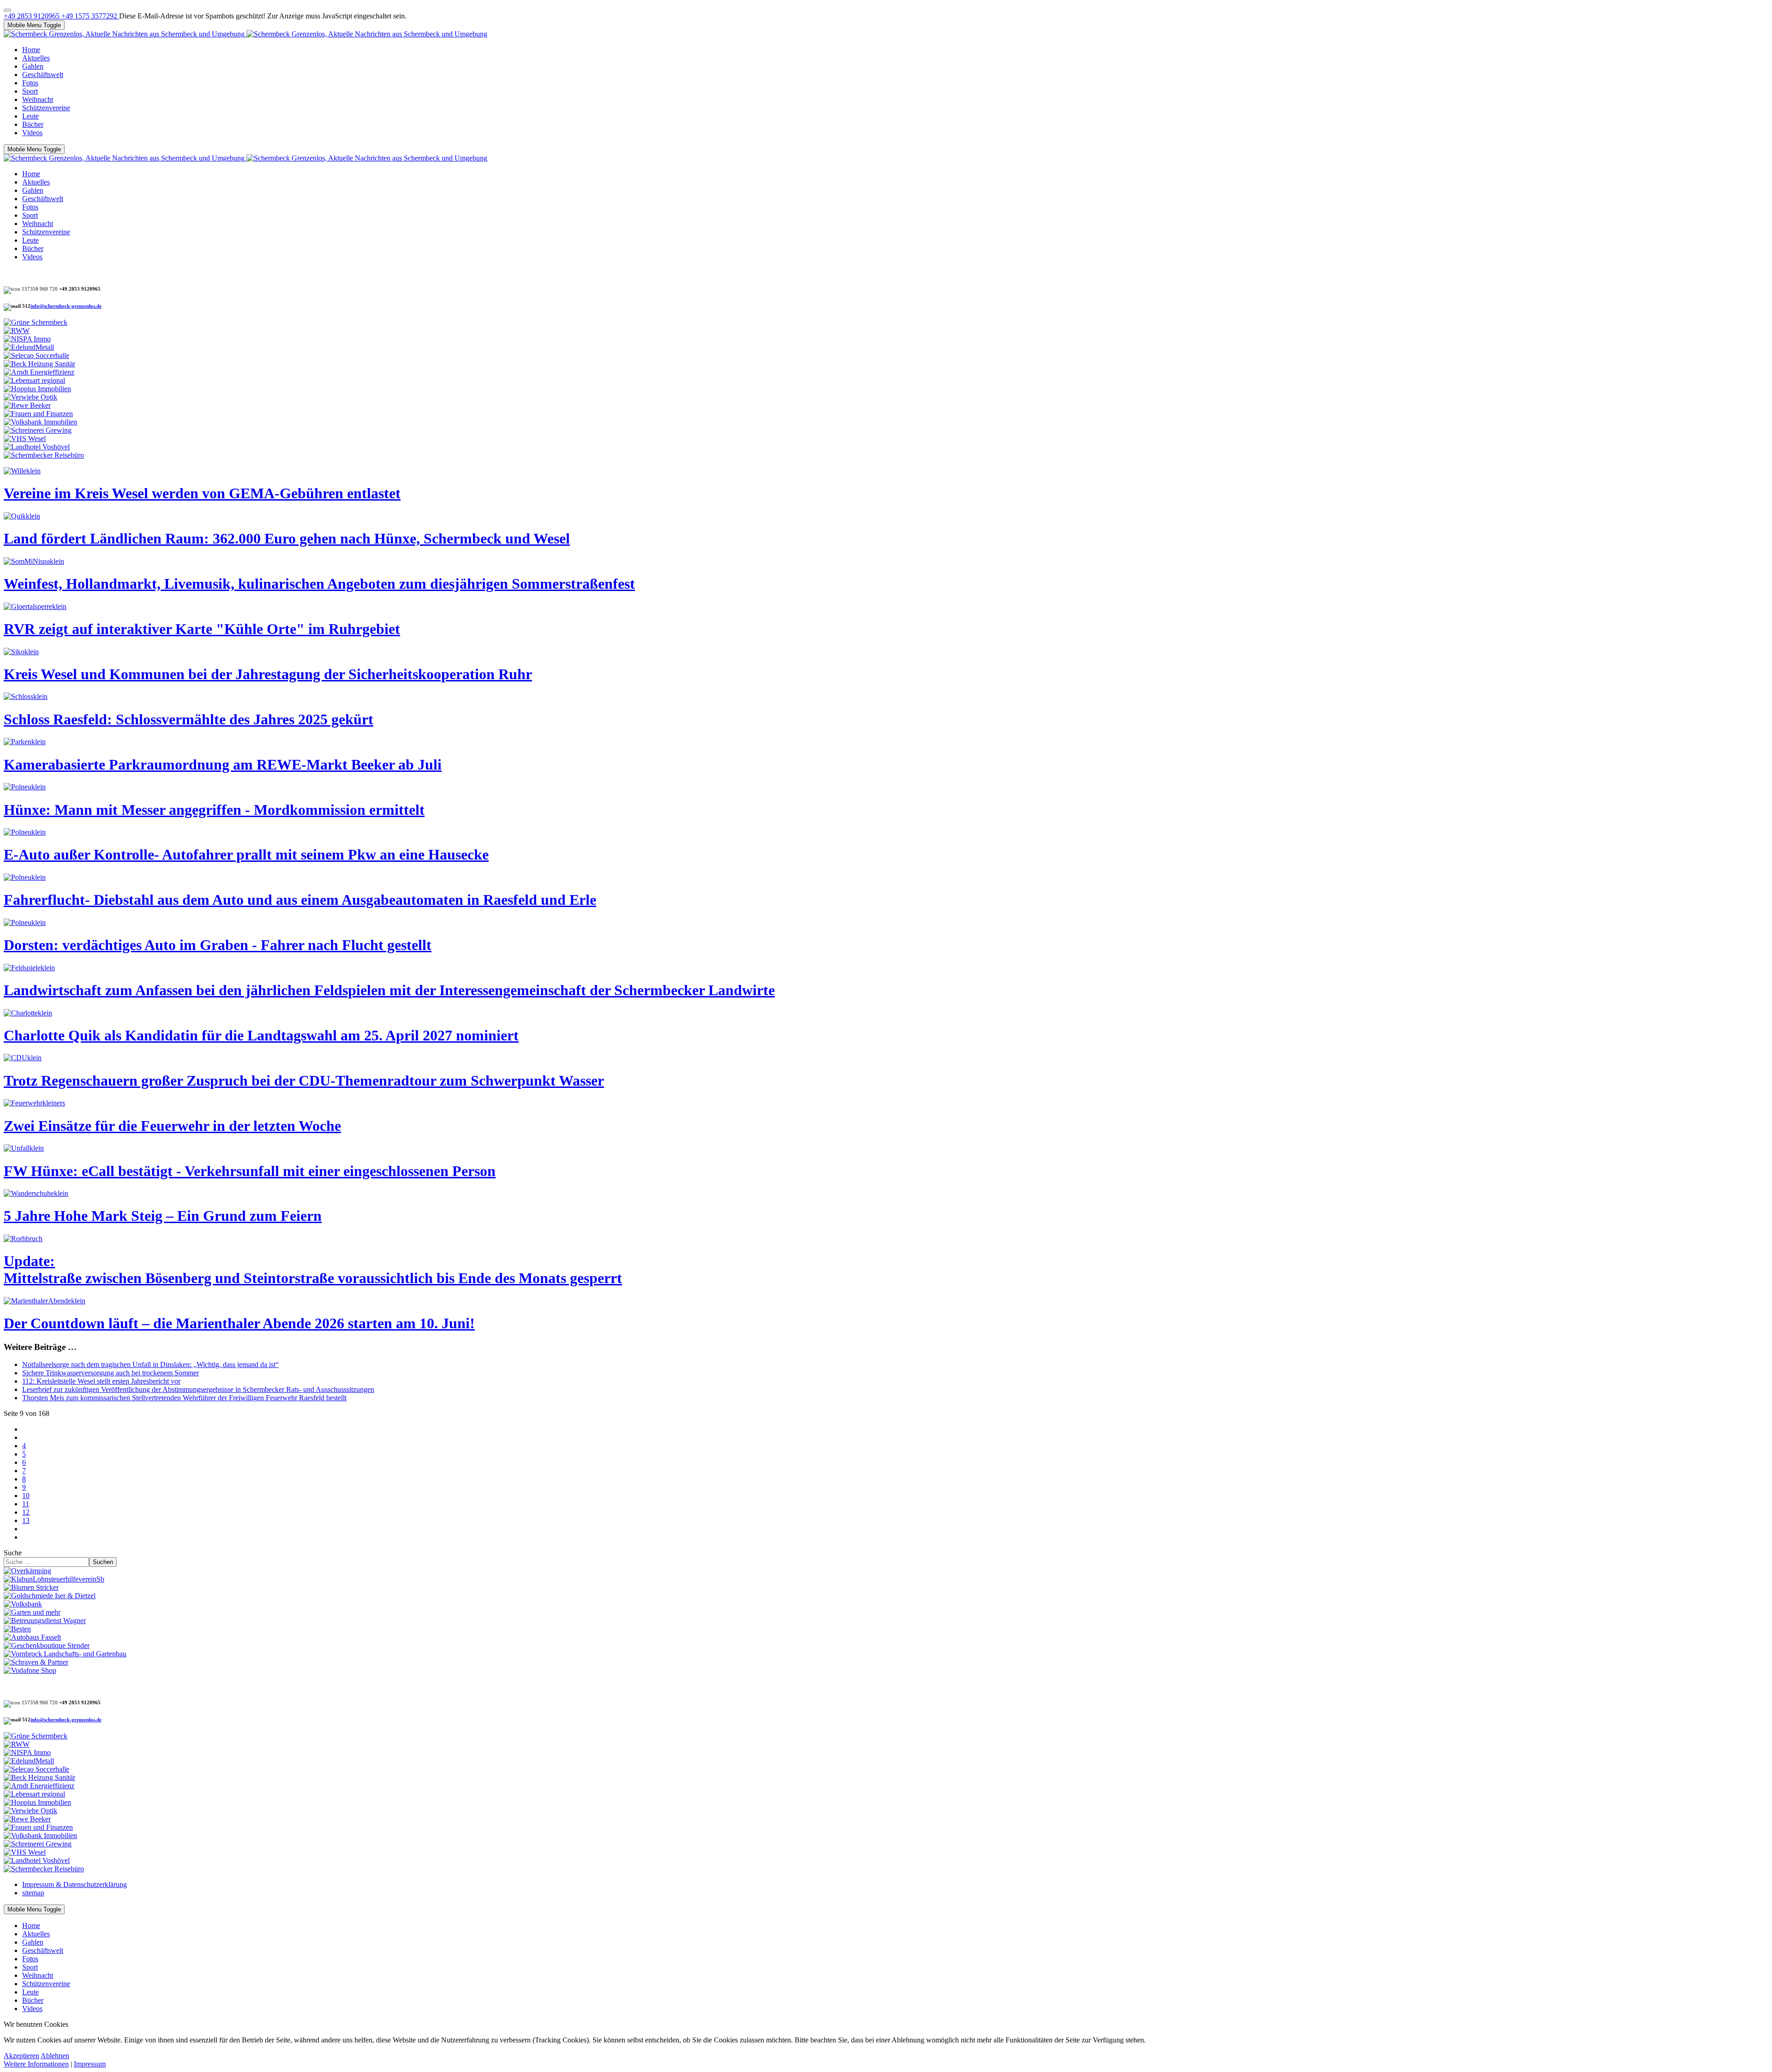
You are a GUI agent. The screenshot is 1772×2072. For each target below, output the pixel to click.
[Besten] (17, 1629)
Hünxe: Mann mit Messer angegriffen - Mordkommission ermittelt (214, 810)
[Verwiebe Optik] (30, 397)
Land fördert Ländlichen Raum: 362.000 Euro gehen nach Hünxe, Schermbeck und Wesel (287, 538)
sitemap (33, 1893)
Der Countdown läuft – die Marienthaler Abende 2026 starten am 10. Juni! (239, 1323)
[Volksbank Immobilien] (40, 422)
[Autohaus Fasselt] (32, 1637)
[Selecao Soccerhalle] (36, 355)
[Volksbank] (23, 1604)
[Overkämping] (27, 1571)
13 (26, 1520)
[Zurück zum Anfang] (7, 10)
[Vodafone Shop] (30, 1670)
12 (26, 1512)
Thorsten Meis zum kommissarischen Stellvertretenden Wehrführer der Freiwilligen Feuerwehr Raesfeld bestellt (184, 1398)
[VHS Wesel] (25, 439)
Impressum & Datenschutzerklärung (75, 1884)
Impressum (90, 2064)
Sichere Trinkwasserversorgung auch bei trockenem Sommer (111, 1373)
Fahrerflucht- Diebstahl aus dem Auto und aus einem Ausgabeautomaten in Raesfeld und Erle (300, 900)
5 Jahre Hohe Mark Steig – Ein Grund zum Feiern (163, 1216)
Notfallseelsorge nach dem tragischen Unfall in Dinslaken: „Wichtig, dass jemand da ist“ (150, 1364)
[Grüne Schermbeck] (36, 322)
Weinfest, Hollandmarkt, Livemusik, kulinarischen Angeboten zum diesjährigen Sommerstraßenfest (319, 584)
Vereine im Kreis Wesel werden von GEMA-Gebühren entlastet (202, 493)
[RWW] (17, 331)
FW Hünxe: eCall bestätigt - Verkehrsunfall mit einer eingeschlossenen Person (250, 1171)
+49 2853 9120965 (33, 16)
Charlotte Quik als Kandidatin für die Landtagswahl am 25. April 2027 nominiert (261, 1035)
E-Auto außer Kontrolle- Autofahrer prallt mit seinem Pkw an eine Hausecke (246, 854)
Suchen (103, 1562)
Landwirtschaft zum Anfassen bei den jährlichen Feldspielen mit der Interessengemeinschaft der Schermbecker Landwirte (389, 990)
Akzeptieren (21, 2056)
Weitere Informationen (36, 2064)
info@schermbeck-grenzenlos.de (66, 306)
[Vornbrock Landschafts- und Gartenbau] (65, 1654)
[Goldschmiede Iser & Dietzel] (50, 1596)
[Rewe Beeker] (27, 405)
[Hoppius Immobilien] (37, 389)
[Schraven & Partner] (36, 1662)
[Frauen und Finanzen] (38, 414)
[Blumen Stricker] (31, 1587)
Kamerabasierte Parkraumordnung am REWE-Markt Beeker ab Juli (223, 764)
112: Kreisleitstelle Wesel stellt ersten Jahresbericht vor (101, 1381)
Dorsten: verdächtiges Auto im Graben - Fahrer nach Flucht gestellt (218, 945)
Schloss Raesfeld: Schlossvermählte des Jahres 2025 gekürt (189, 719)
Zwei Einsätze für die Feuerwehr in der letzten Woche (172, 1126)
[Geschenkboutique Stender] (47, 1645)
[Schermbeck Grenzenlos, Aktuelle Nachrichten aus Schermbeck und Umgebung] (245, 34)
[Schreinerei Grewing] (38, 430)
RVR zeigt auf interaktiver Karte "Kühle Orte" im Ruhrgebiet (202, 629)
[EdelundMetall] (29, 347)
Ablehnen (55, 2056)
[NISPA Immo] (27, 339)
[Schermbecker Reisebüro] (44, 455)
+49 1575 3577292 (90, 16)
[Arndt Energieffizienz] (39, 372)
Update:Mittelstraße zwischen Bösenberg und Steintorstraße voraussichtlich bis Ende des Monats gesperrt (313, 1269)
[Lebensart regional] (34, 380)
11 (26, 1504)
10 (26, 1496)
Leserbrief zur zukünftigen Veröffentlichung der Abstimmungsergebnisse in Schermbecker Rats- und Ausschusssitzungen (198, 1389)
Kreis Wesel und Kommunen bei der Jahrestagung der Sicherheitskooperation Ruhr (268, 674)
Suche (13, 1553)
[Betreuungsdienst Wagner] (45, 1621)
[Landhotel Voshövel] (37, 447)
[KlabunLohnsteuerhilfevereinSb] (54, 1579)
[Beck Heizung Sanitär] (39, 364)
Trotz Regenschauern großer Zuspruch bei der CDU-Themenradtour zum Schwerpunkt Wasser (304, 1081)
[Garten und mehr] (32, 1612)
